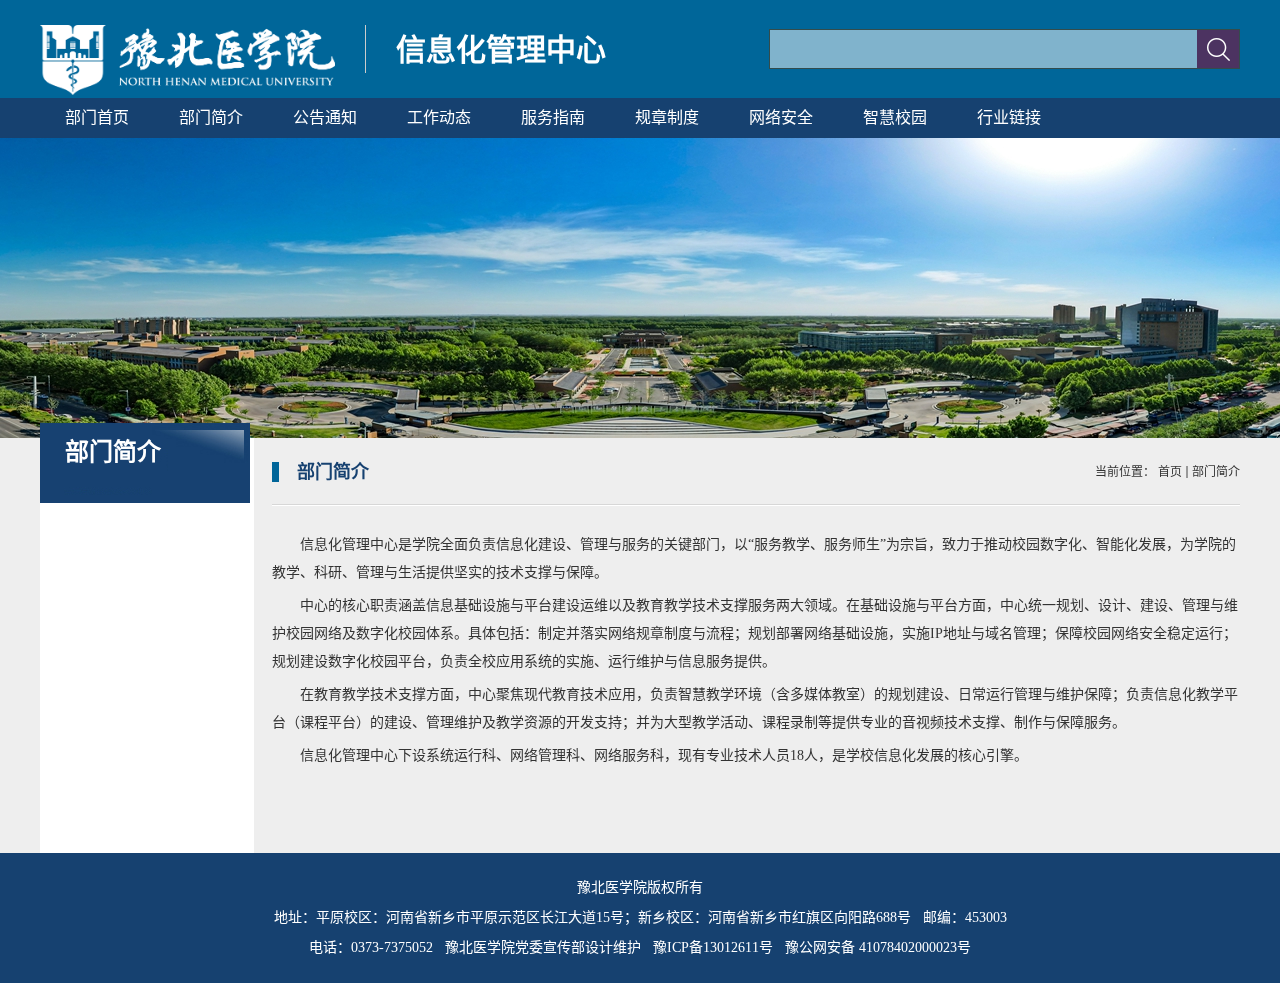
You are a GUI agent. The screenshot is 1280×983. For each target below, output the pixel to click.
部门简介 (1216, 472)
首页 (1170, 472)
